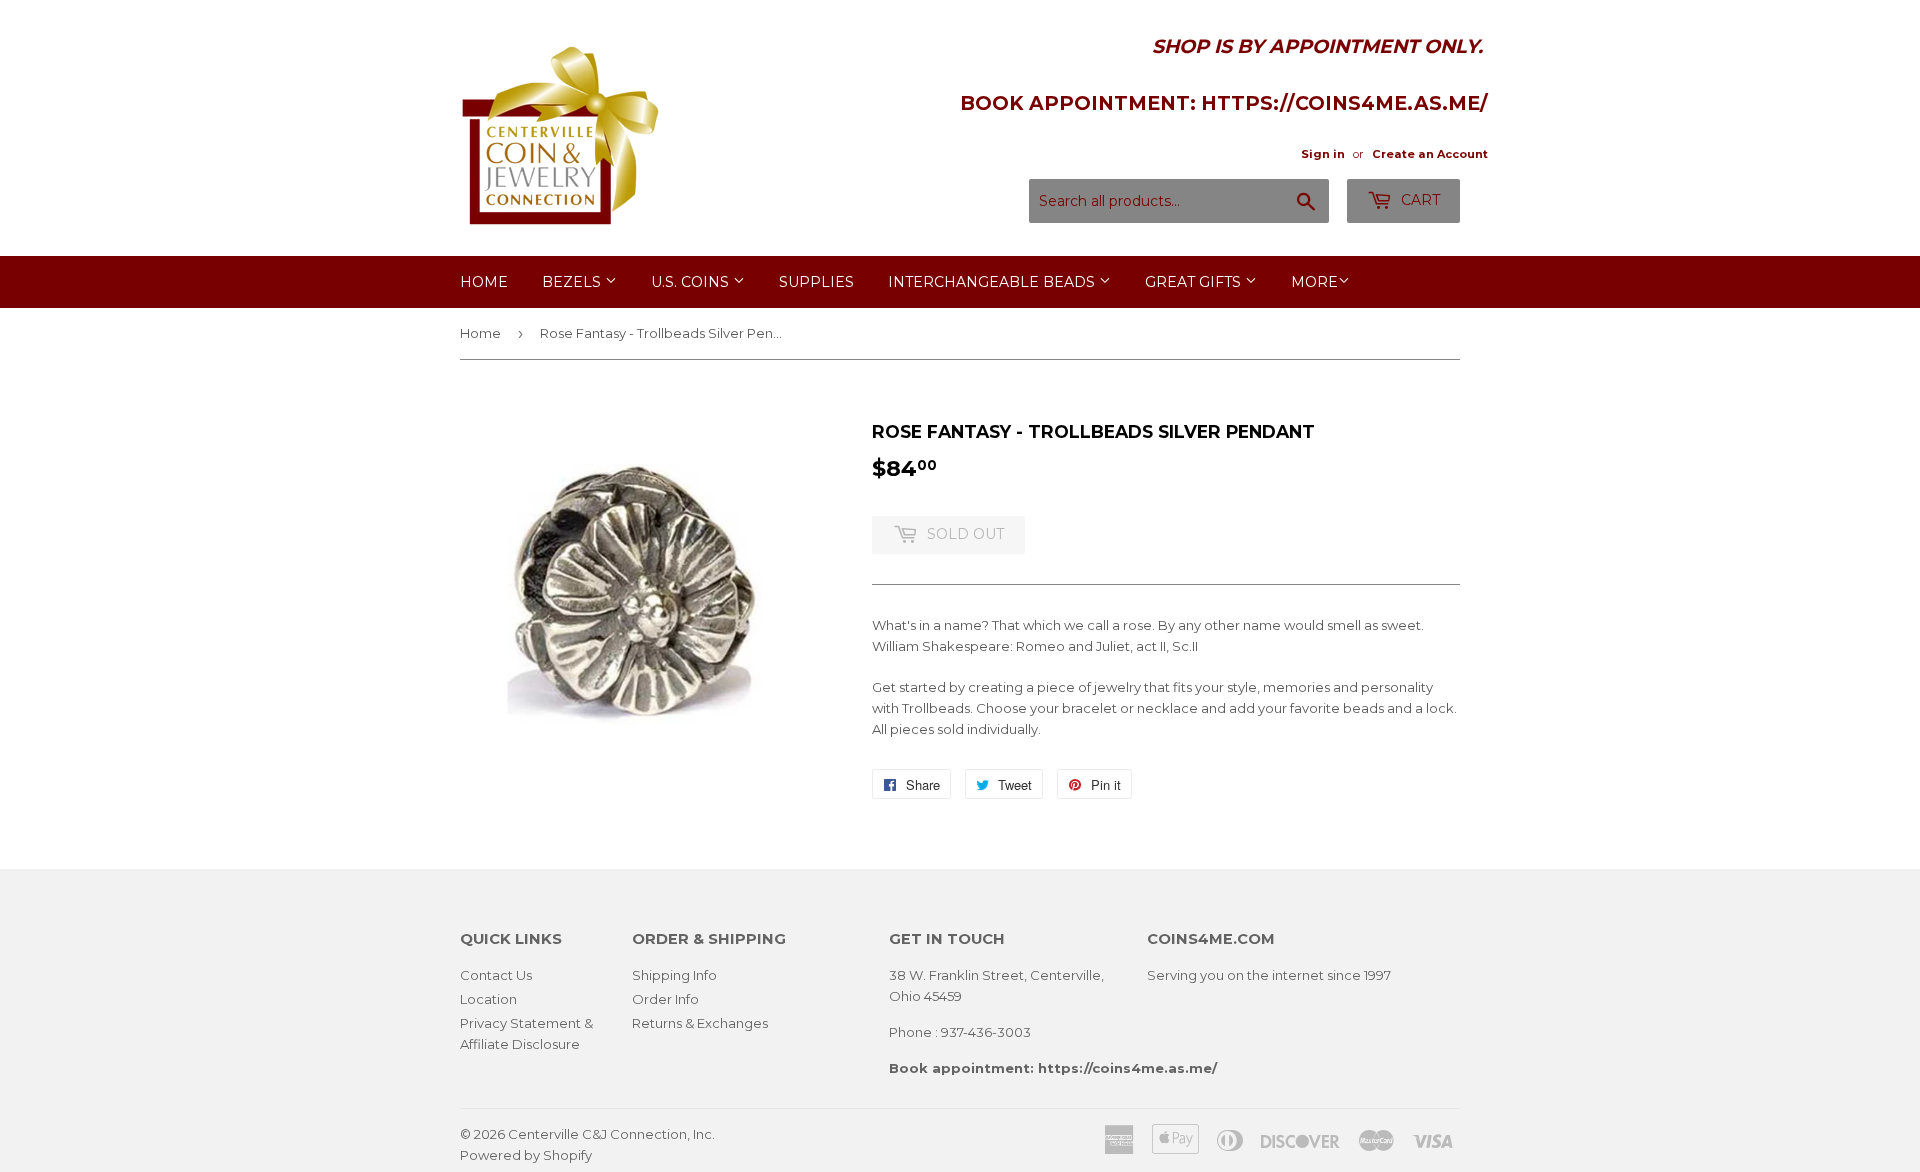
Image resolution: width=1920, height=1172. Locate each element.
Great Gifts (1195, 282)
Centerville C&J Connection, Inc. (611, 1134)
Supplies (816, 282)
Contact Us (496, 975)
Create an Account (1430, 154)
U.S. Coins (692, 282)
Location (488, 999)
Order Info (665, 999)
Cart (1418, 200)
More (1314, 282)
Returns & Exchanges (700, 1023)
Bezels (573, 282)
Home (484, 282)
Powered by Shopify (526, 1155)
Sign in (1323, 154)
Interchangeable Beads (993, 282)
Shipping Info (674, 975)
